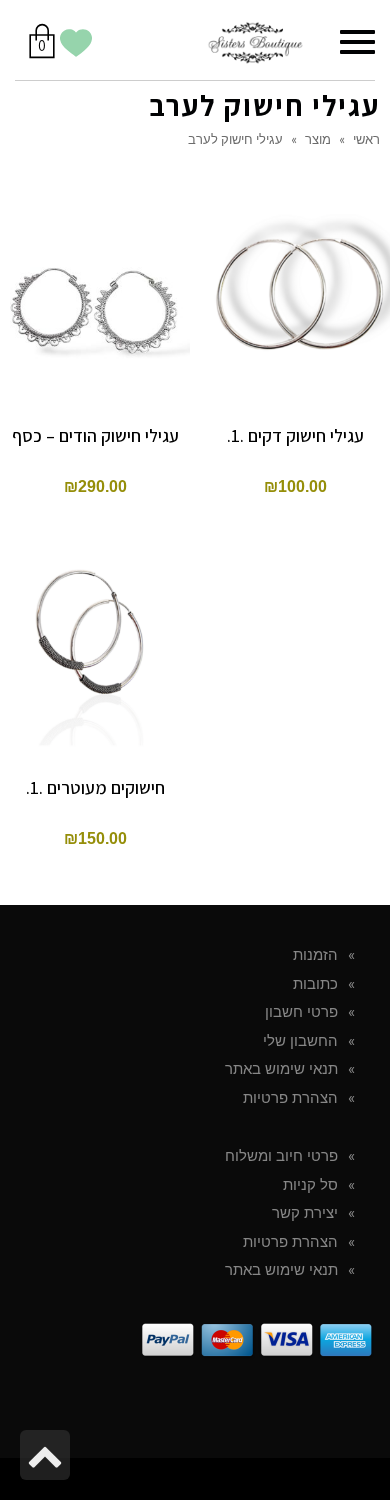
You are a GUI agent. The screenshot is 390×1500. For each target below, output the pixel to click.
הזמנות (315, 955)
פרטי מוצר (95, 259)
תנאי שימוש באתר (281, 1069)
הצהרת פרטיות (290, 1098)
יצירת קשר (305, 1213)
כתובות (315, 984)
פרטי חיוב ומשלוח (281, 1156)
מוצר (318, 139)
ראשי (366, 139)
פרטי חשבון (301, 1012)
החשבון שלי (300, 1041)
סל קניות (310, 1185)
